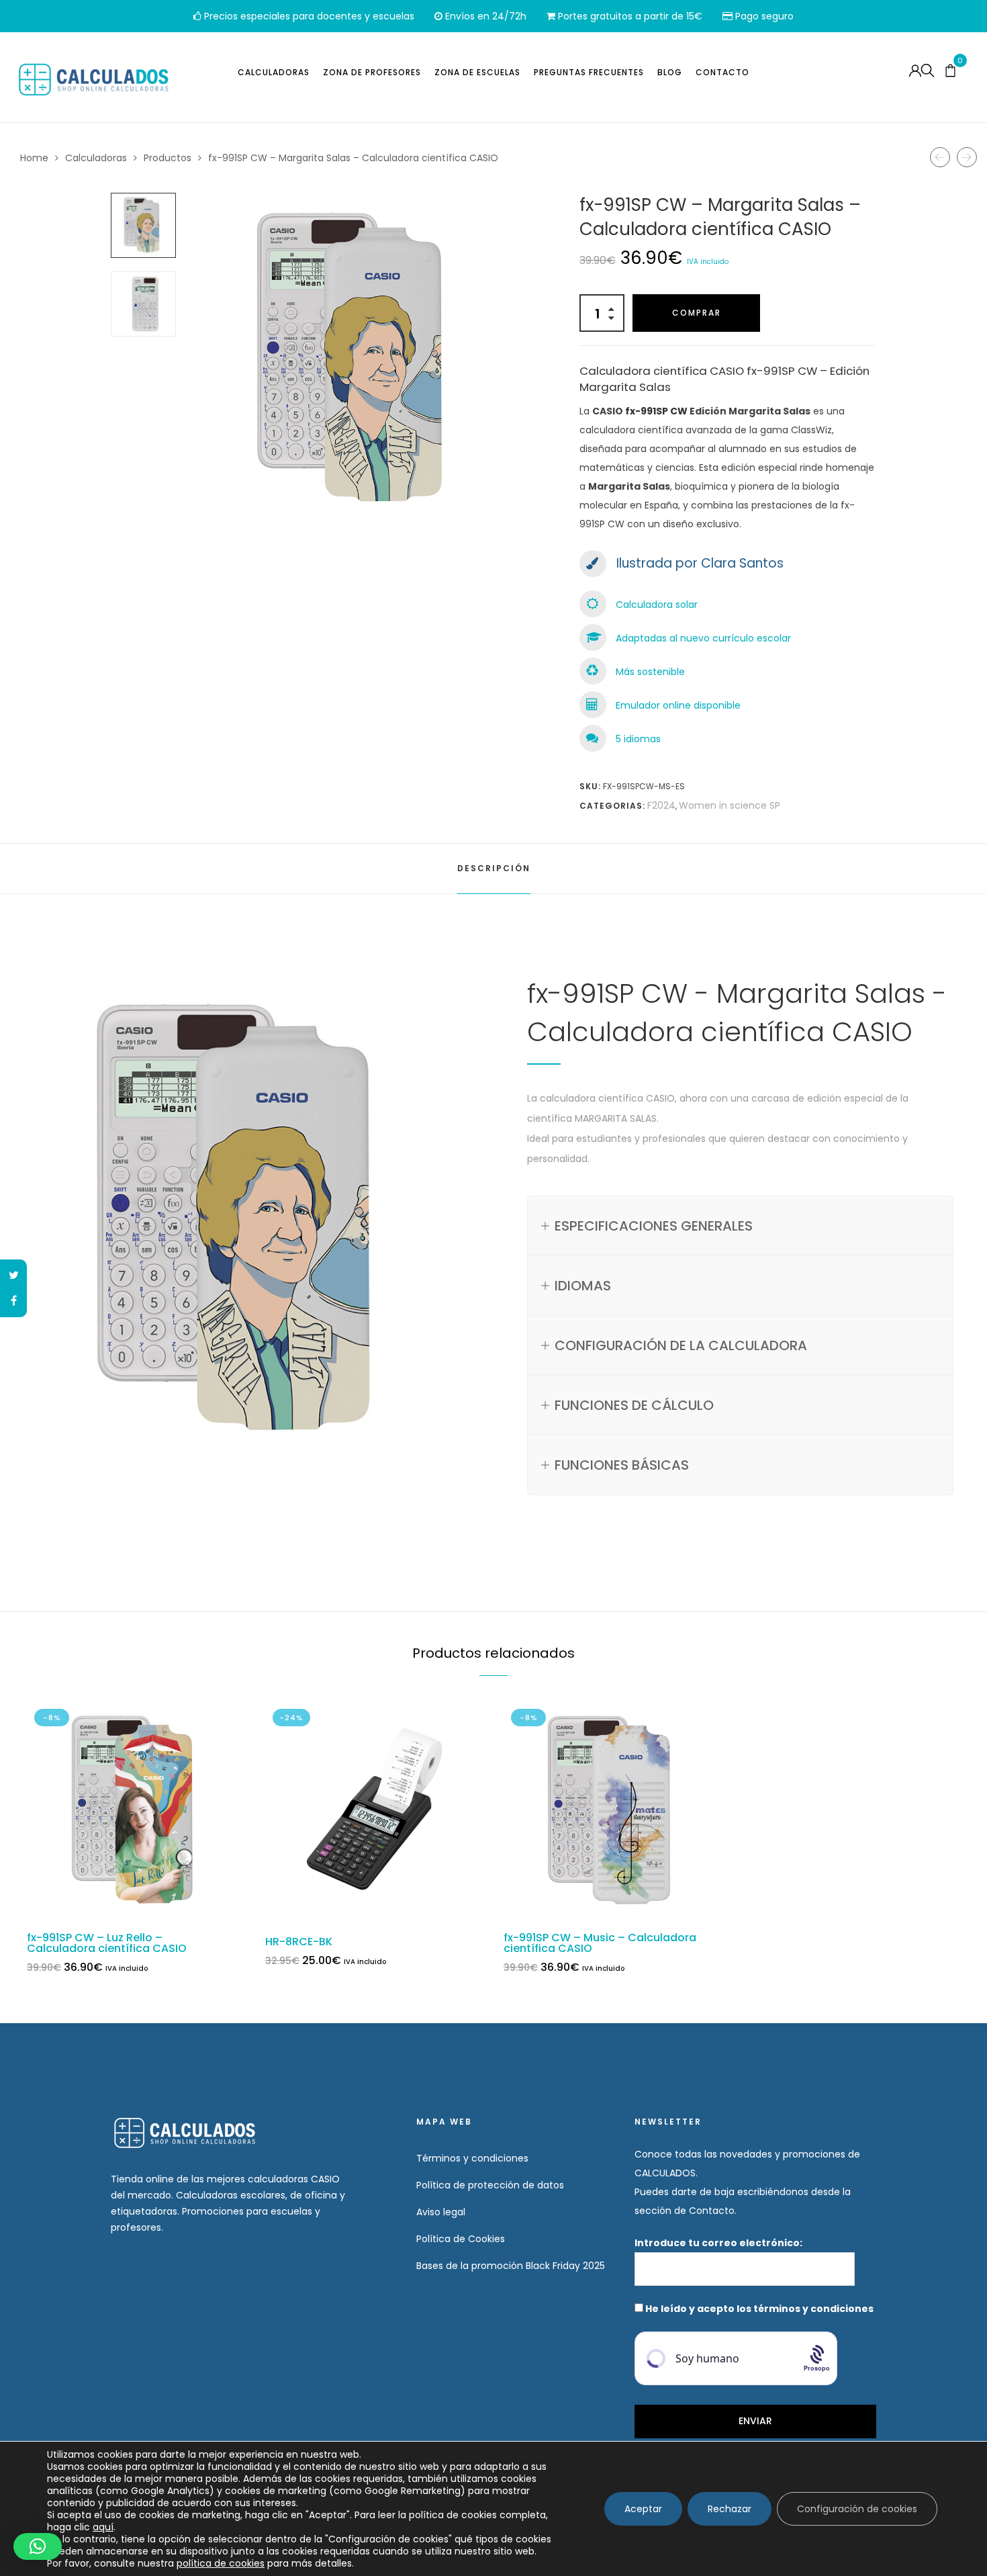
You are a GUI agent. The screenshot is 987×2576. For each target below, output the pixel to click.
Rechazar (730, 2509)
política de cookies (221, 2563)
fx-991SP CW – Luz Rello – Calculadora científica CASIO (107, 1943)
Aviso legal (441, 2212)
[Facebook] (13, 1301)
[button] (38, 2546)
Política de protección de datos (490, 2185)
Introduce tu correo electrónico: (719, 2243)
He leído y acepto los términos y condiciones (759, 2309)
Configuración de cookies (857, 2509)
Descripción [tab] (494, 868)
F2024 (661, 805)
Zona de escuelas (477, 72)
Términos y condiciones (472, 2158)
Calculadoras (274, 72)
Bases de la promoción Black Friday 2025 (511, 2266)
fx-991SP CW (656, 411)
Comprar (697, 313)
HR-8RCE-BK (299, 1942)
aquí (103, 2527)
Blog (670, 72)
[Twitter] (13, 1276)
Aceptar (643, 2509)
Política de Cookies (461, 2239)
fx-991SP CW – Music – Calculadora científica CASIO (600, 1943)
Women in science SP (730, 805)
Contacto (722, 72)
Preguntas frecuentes (589, 72)
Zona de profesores (372, 72)
